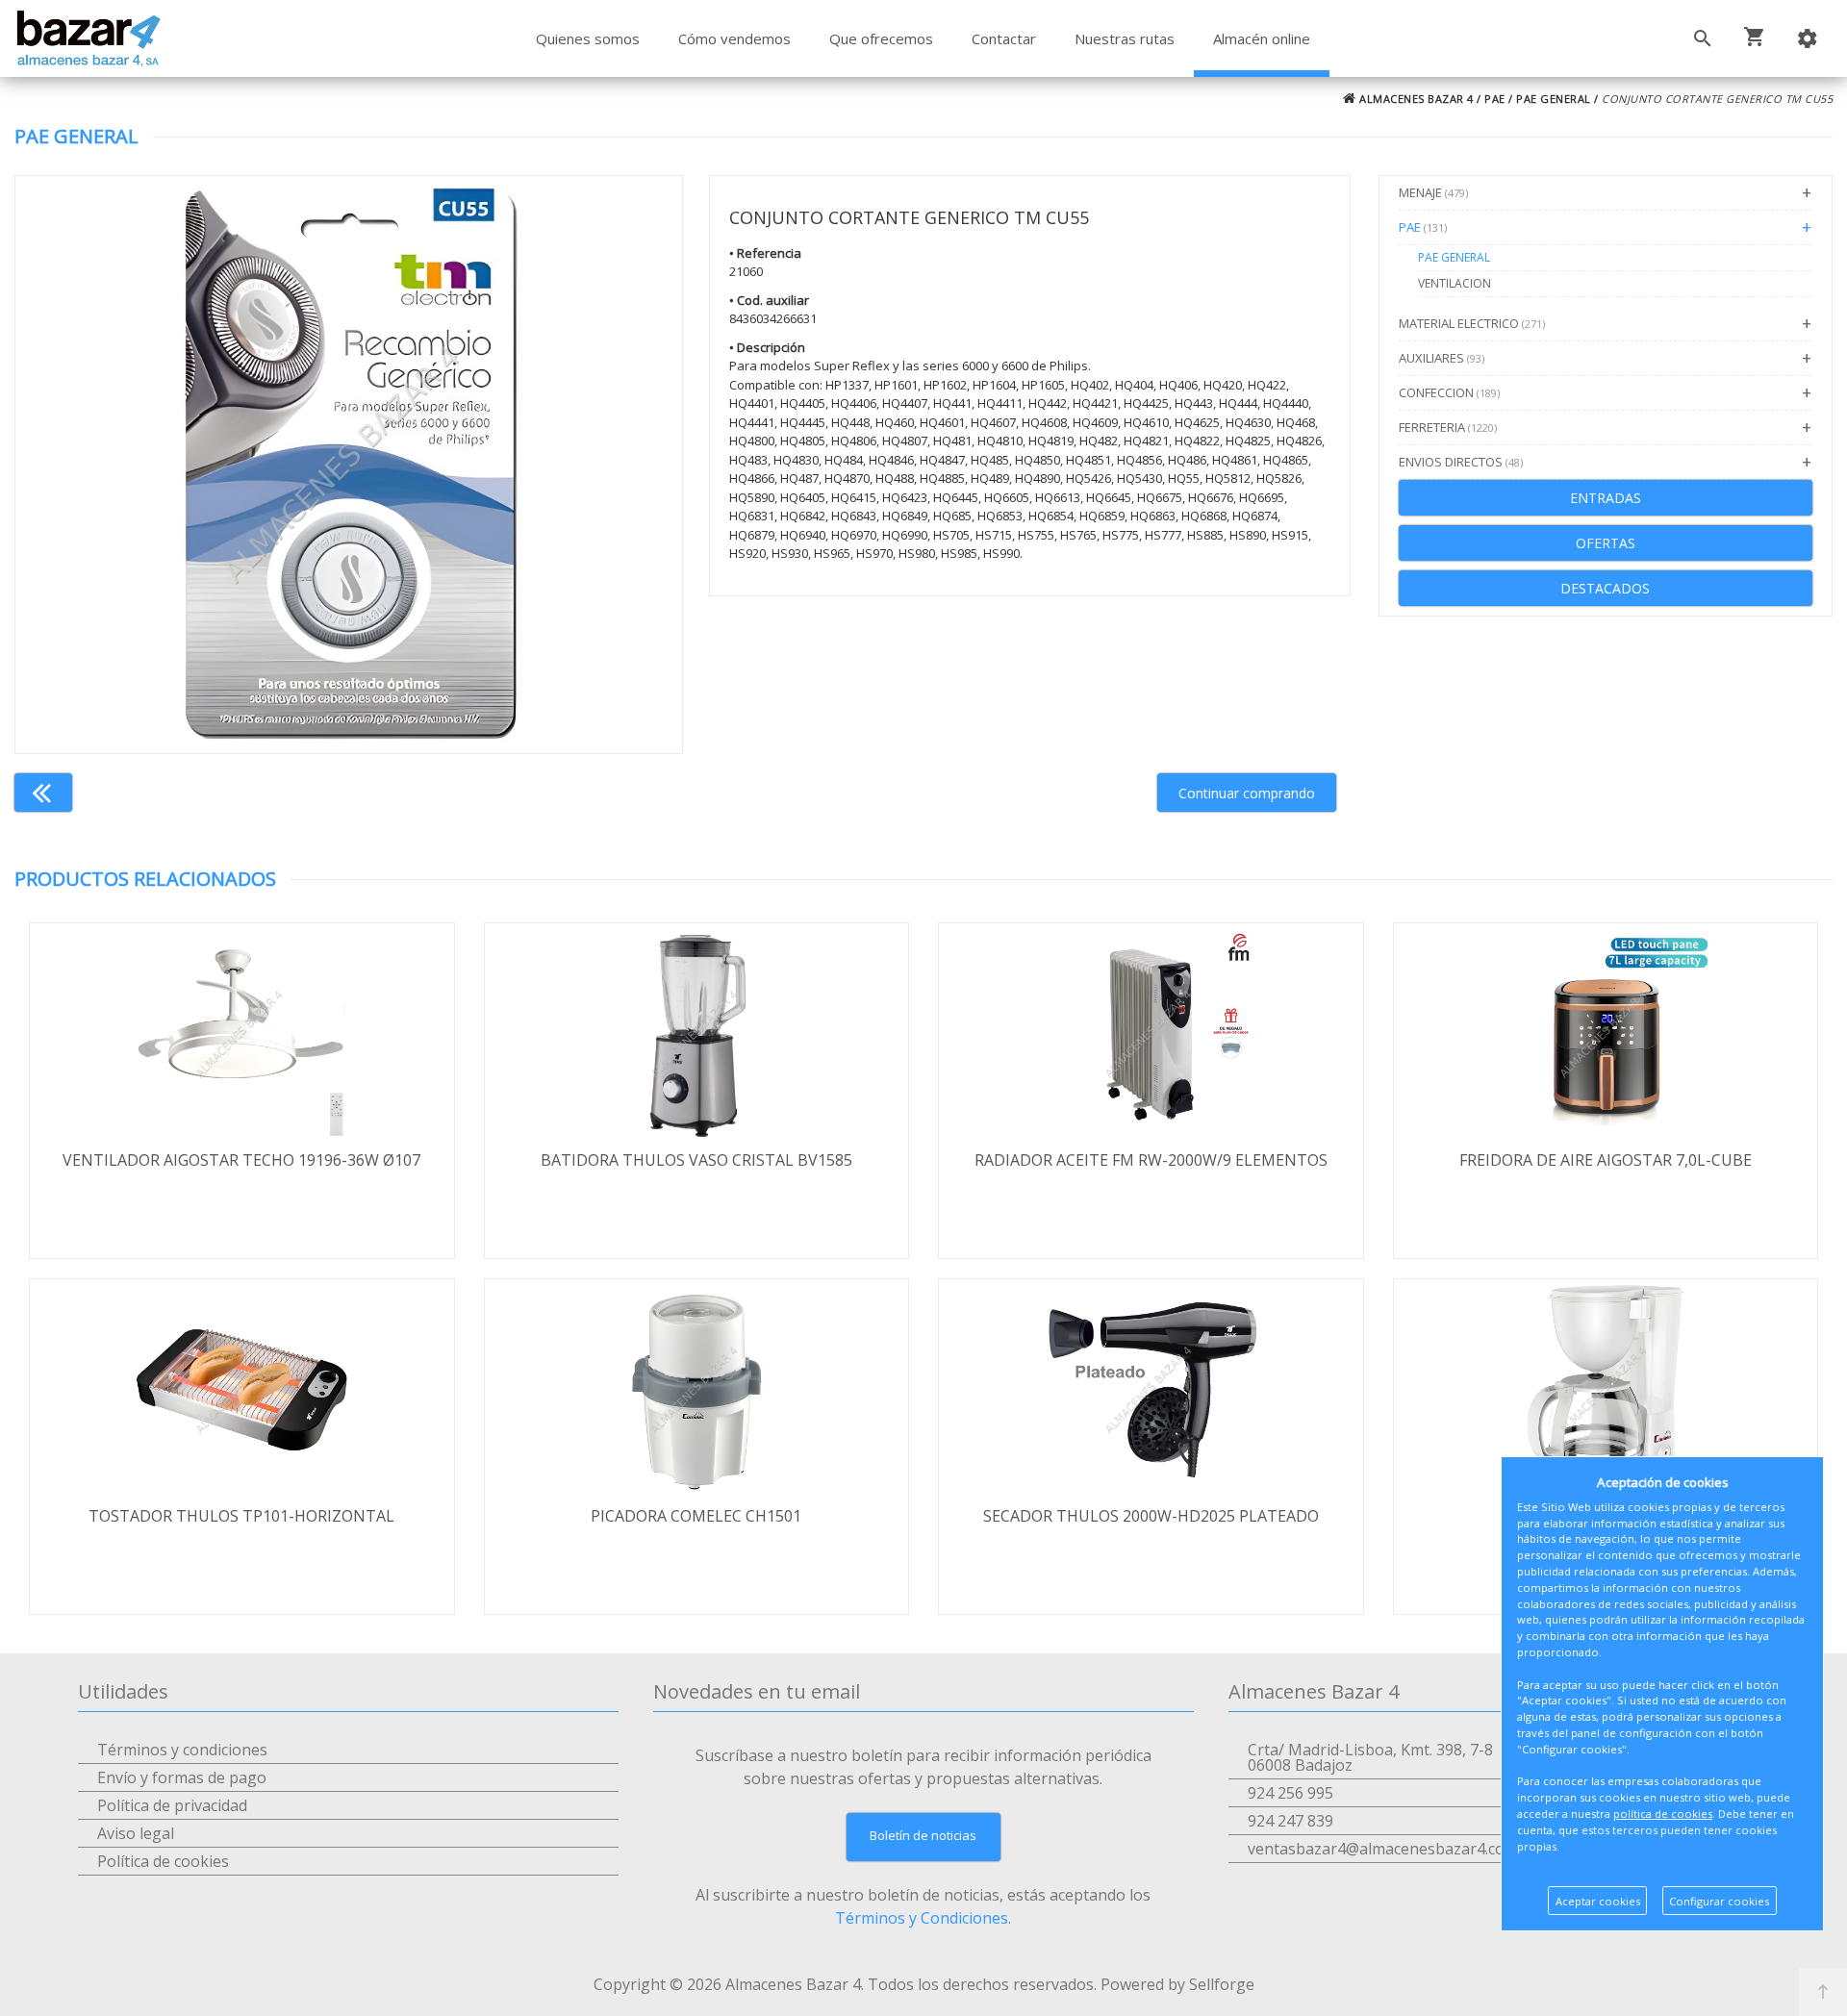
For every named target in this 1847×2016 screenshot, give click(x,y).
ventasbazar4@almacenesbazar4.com (1383, 1849)
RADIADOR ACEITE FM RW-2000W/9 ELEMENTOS (1151, 1160)
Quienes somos (588, 38)
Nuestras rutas (1125, 38)
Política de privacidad (172, 1805)
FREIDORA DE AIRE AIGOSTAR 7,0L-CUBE (1606, 1160)
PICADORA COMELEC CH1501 (696, 1516)
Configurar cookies (1719, 1901)
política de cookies (1663, 1814)
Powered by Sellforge (1177, 1984)
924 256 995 (1290, 1793)
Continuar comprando (1247, 793)
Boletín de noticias (923, 1835)
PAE (1495, 99)
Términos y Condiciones (922, 1918)
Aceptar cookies (1598, 1901)
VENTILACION (1455, 283)
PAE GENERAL (1554, 99)
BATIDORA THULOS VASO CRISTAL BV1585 (696, 1160)
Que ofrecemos (881, 38)
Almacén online (1262, 38)
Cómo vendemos (734, 38)
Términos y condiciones (182, 1750)
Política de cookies (163, 1861)
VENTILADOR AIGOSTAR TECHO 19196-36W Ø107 (241, 1160)
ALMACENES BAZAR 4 (1415, 99)
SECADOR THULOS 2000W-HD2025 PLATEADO (1151, 1516)
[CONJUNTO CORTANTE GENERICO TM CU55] (349, 465)
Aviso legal (136, 1833)
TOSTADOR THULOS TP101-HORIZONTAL (241, 1516)
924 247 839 (1290, 1821)
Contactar (1004, 38)
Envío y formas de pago (182, 1777)
